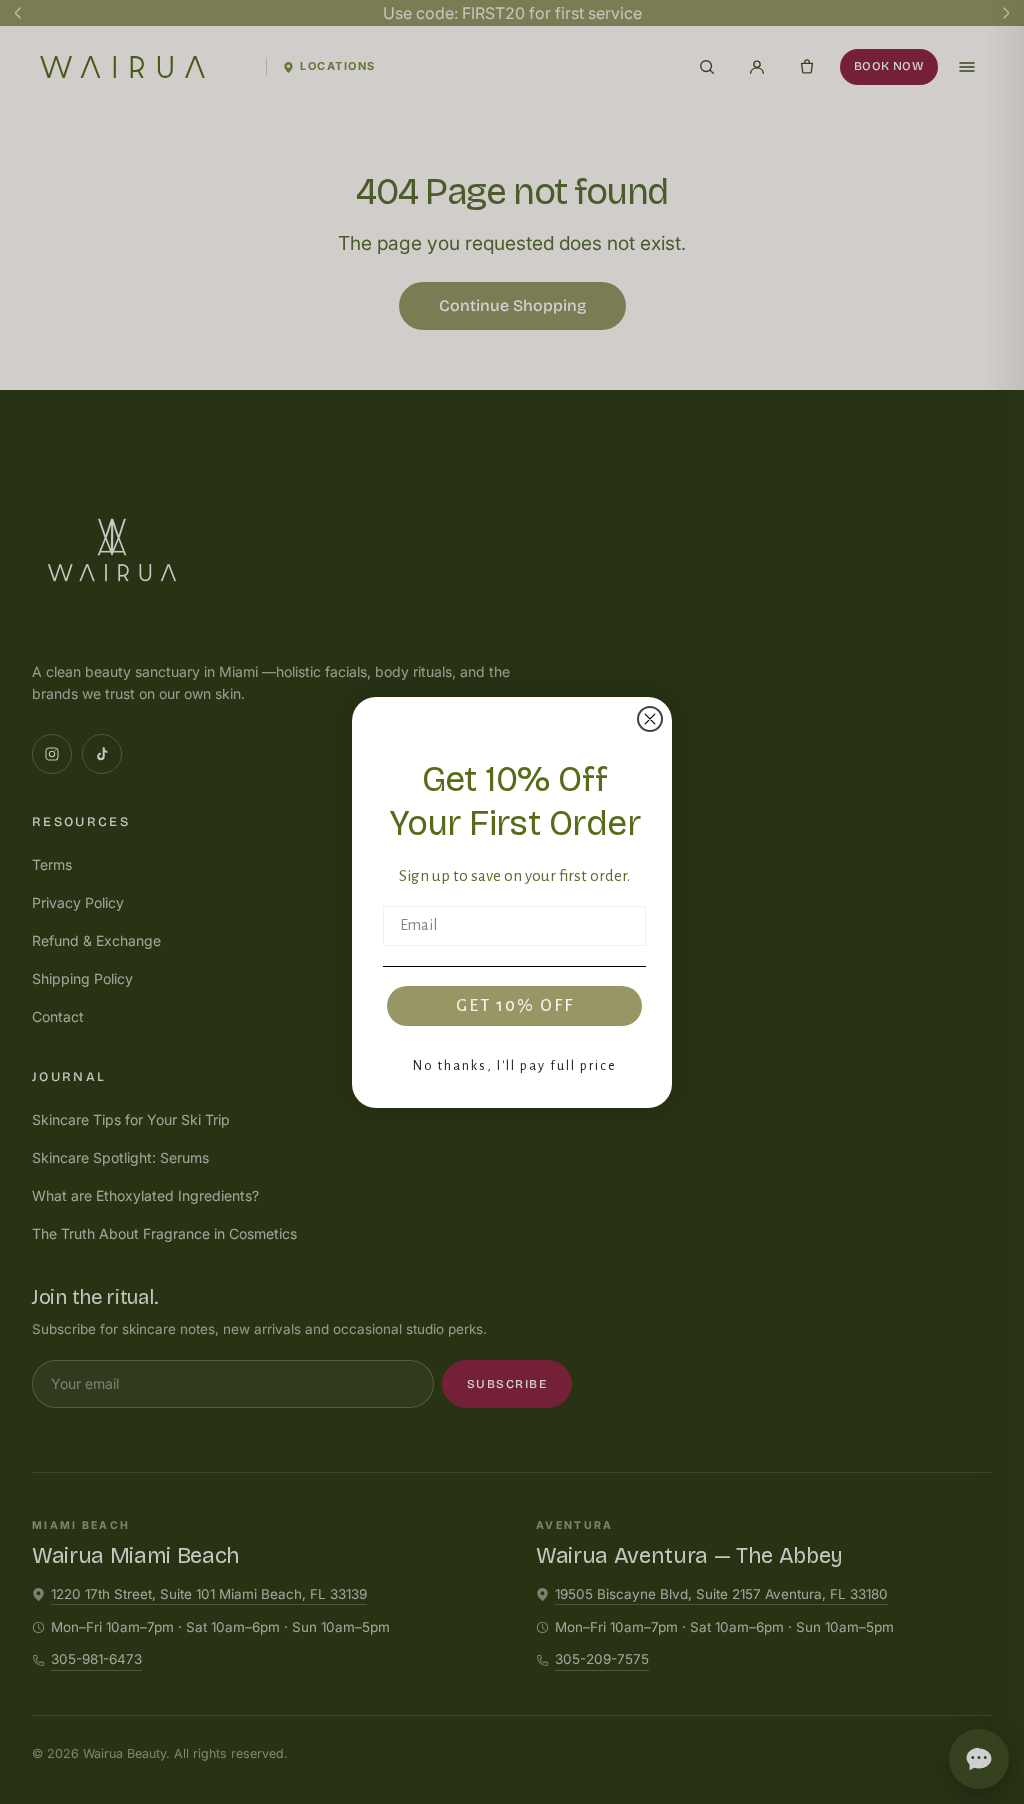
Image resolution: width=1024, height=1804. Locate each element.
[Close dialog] (650, 719)
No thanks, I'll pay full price (515, 1066)
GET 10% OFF (515, 1006)
